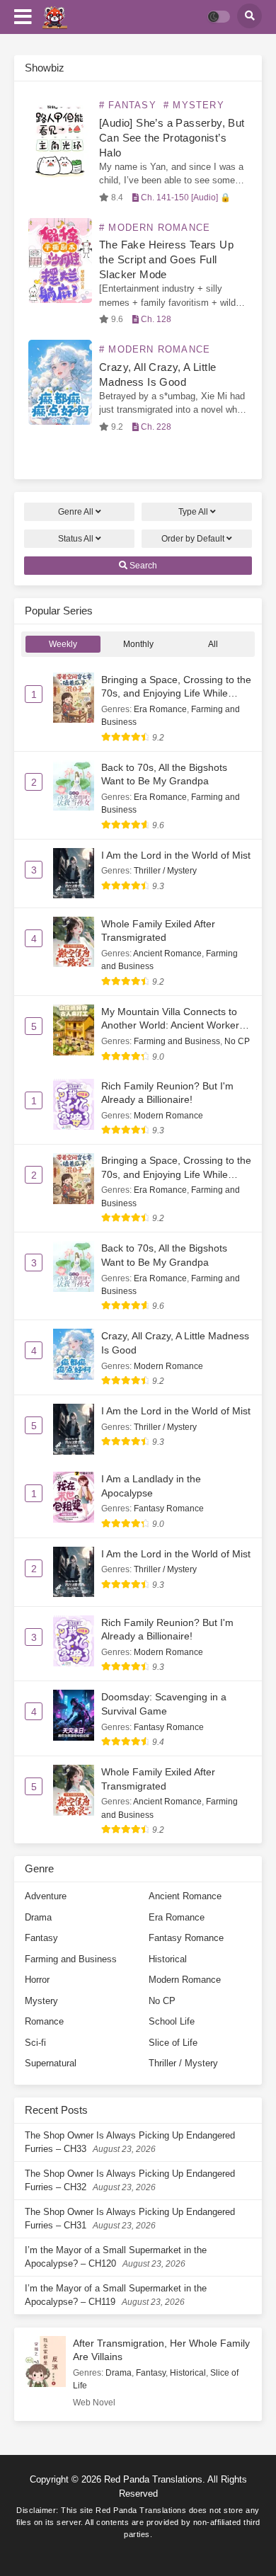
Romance (44, 2021)
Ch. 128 (155, 319)
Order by (193, 539)
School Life (172, 2021)
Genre (76, 512)
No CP (237, 1041)
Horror (37, 1980)
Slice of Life (173, 2043)
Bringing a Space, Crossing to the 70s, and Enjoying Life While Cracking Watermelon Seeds (176, 693)
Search (142, 566)
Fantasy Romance (169, 1509)
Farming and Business (177, 1041)
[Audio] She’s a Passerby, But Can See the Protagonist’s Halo (172, 138)
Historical (168, 1959)
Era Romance (160, 709)
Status (76, 539)
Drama (38, 1917)
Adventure (46, 1896)
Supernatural (51, 2063)
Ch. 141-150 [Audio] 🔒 (185, 198)
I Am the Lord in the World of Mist (176, 855)
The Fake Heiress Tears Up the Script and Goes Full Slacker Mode (166, 259)
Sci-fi (35, 2043)
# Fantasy (128, 105)
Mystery (41, 2001)
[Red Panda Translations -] (55, 17)
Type (193, 512)
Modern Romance (168, 1116)
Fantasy (41, 1938)
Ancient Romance (167, 954)
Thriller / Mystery (165, 871)
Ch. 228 (155, 427)
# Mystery (194, 105)
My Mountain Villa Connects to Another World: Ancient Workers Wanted (173, 1025)
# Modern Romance (155, 228)
